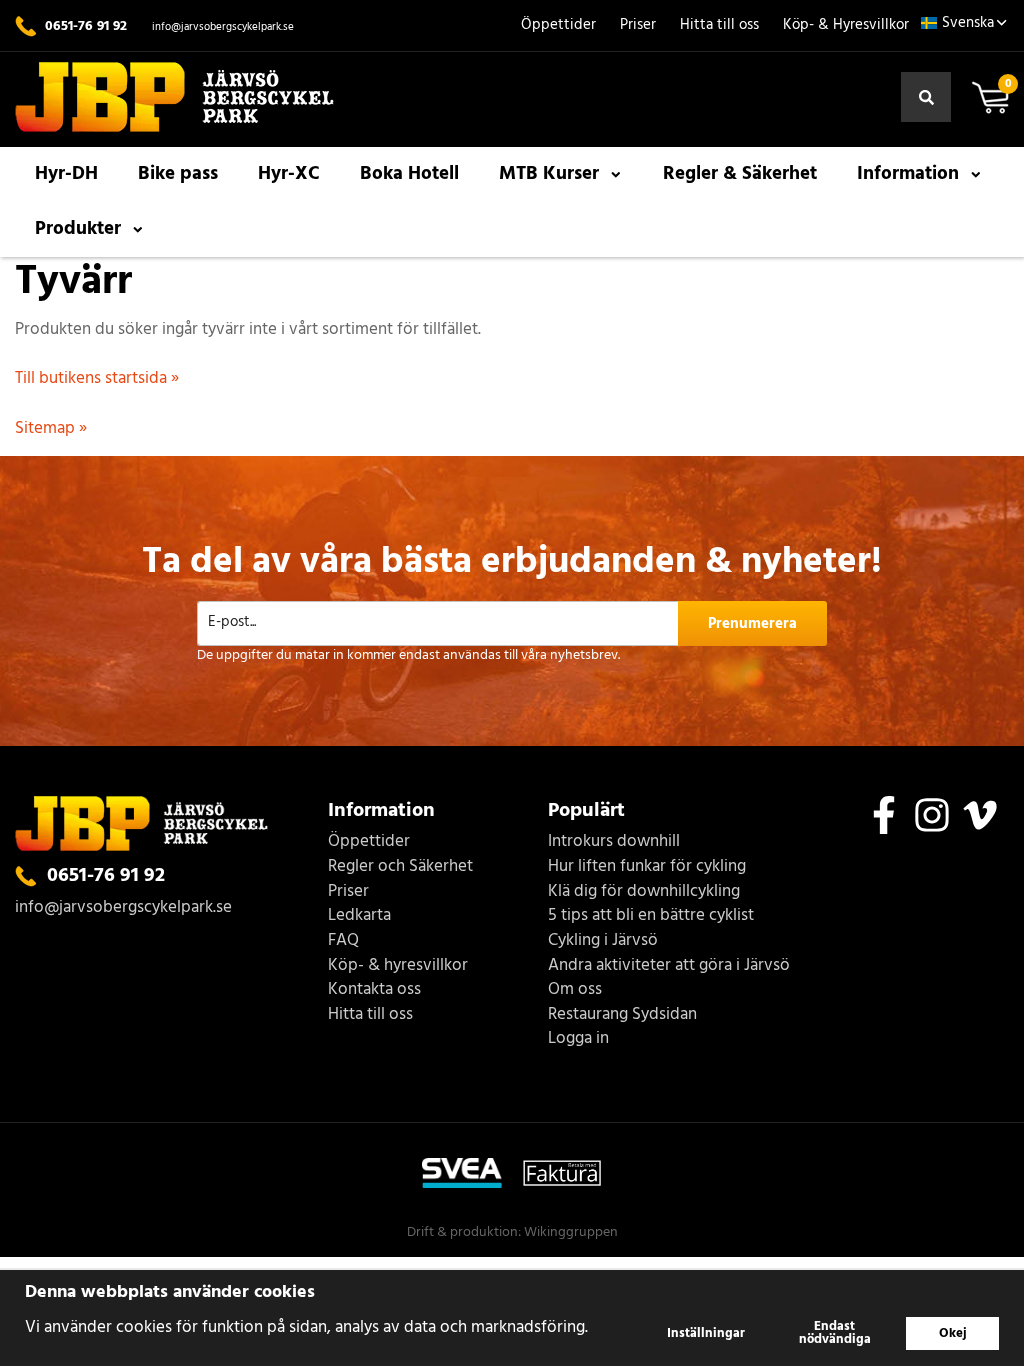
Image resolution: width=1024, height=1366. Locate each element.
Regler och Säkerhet (400, 867)
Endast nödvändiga (835, 1333)
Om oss (575, 990)
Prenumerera (752, 624)
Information (908, 174)
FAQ (343, 941)
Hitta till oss (719, 25)
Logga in (578, 1039)
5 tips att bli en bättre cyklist (651, 916)
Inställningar (706, 1333)
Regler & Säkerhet (740, 174)
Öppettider (558, 25)
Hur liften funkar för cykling (647, 867)
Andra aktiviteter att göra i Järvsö (669, 966)
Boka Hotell (409, 174)
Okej (953, 1333)
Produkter (78, 229)
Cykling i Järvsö (603, 941)
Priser (638, 25)
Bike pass (178, 174)
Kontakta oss (374, 990)
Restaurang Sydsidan (622, 1015)
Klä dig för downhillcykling (644, 892)
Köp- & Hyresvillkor (846, 25)
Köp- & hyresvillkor (398, 966)
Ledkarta (359, 916)
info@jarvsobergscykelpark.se (223, 27)
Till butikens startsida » (97, 378)
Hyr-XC (289, 174)
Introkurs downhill (614, 842)
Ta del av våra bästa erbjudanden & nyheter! (512, 562)
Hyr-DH (66, 174)
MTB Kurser (549, 174)
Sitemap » (51, 428)
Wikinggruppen (571, 1232)
